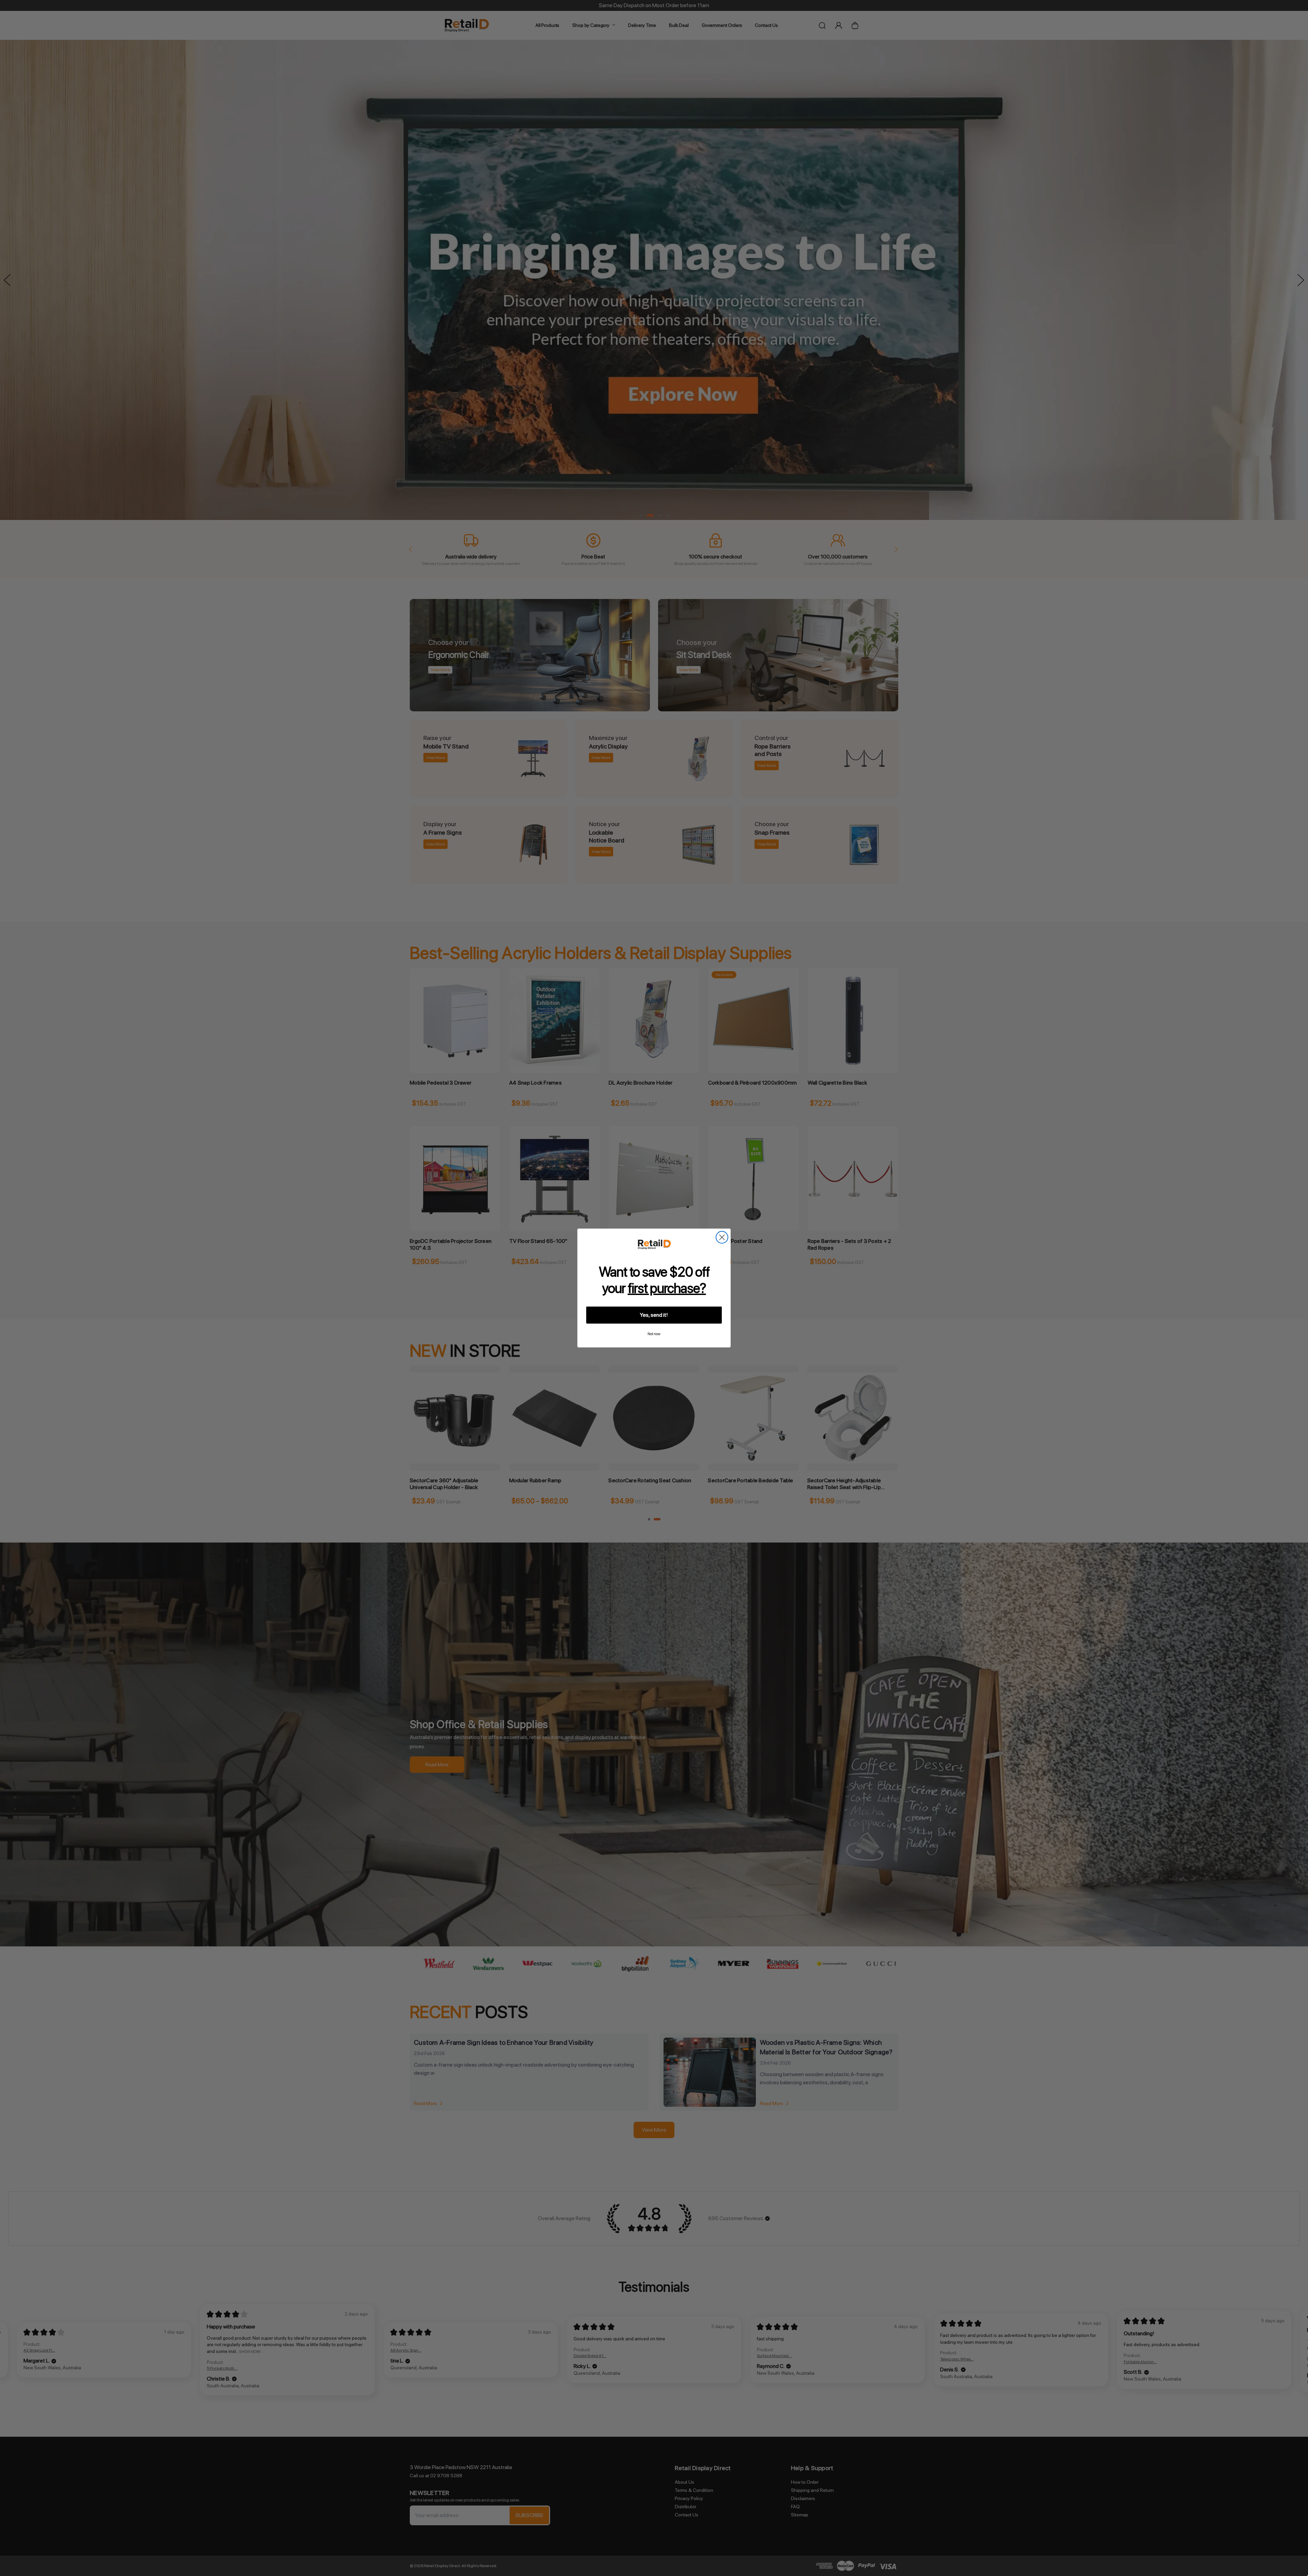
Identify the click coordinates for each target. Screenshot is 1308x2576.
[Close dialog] (722, 1237)
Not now (654, 1334)
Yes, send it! (654, 1315)
